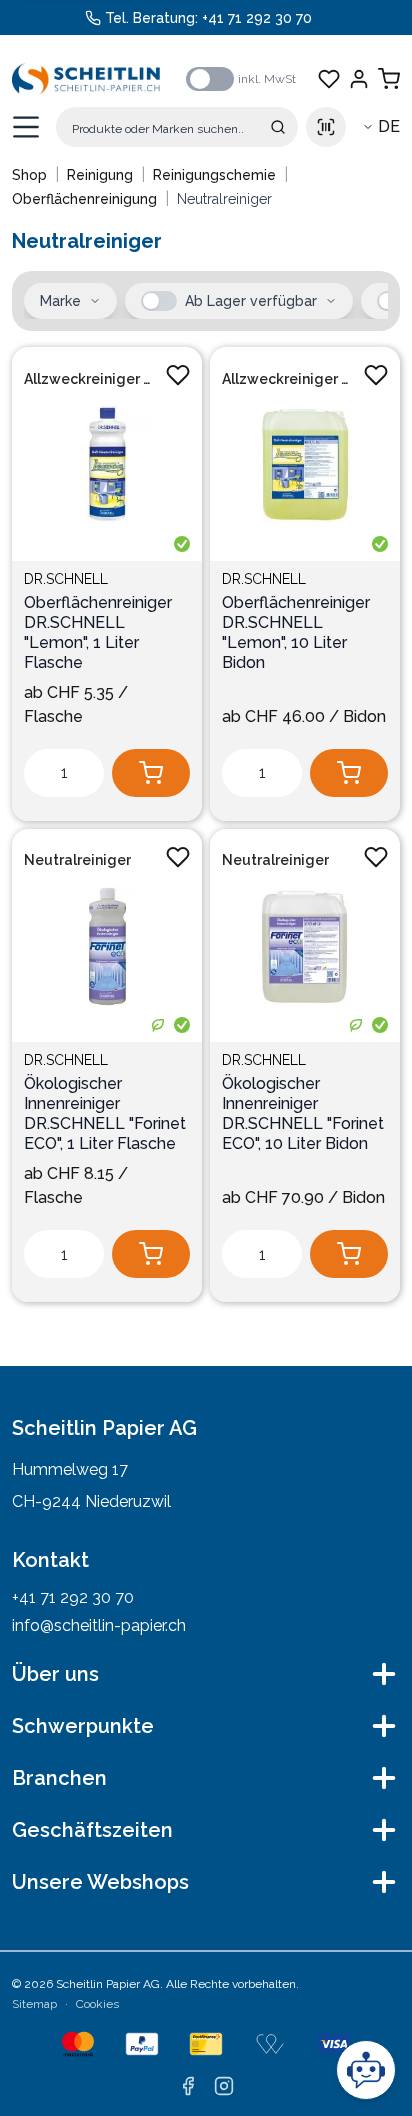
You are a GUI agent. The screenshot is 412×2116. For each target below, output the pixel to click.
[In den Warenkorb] (151, 773)
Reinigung (100, 175)
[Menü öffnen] (26, 127)
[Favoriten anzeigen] (329, 79)
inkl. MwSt (267, 79)
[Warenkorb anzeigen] (389, 79)
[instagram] (224, 2086)
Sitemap (34, 2004)
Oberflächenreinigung (84, 199)
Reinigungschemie (214, 175)
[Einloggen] (359, 79)
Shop (29, 175)
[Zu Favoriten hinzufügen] (178, 375)
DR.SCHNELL (66, 579)
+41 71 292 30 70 (257, 18)
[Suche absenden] (278, 127)
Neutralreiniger (77, 860)
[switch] (210, 79)
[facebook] (188, 2086)
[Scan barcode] (326, 127)
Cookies (97, 2004)
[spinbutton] (64, 773)
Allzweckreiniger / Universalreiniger (89, 379)
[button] (159, 301)
